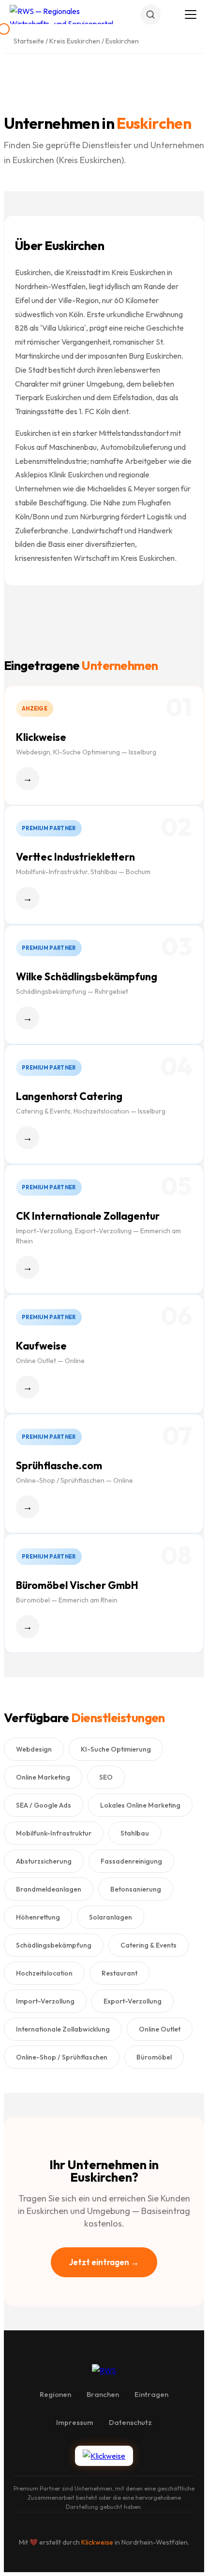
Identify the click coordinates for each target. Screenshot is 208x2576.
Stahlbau (135, 1833)
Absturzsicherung (44, 1861)
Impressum (75, 2422)
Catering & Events (149, 1945)
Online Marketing (43, 1777)
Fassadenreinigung (131, 1861)
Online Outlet (160, 2029)
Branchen (103, 2394)
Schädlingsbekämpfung (54, 1945)
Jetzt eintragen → (104, 2262)
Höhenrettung (38, 1917)
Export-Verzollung (133, 2001)
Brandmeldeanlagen (49, 1889)
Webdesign (34, 1749)
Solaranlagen (111, 1917)
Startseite (29, 41)
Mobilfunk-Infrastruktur (54, 1833)
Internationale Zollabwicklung (63, 2029)
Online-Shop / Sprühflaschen (62, 2057)
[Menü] (191, 14)
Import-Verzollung (45, 2001)
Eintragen (151, 2394)
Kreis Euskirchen (75, 41)
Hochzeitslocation (44, 1973)
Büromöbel (154, 2057)
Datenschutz (130, 2422)
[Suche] (150, 14)
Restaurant (119, 1973)
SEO (106, 1777)
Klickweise (97, 2542)
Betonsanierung (136, 1889)
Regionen (55, 2394)
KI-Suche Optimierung (116, 1749)
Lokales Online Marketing (140, 1805)
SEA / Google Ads (44, 1805)
